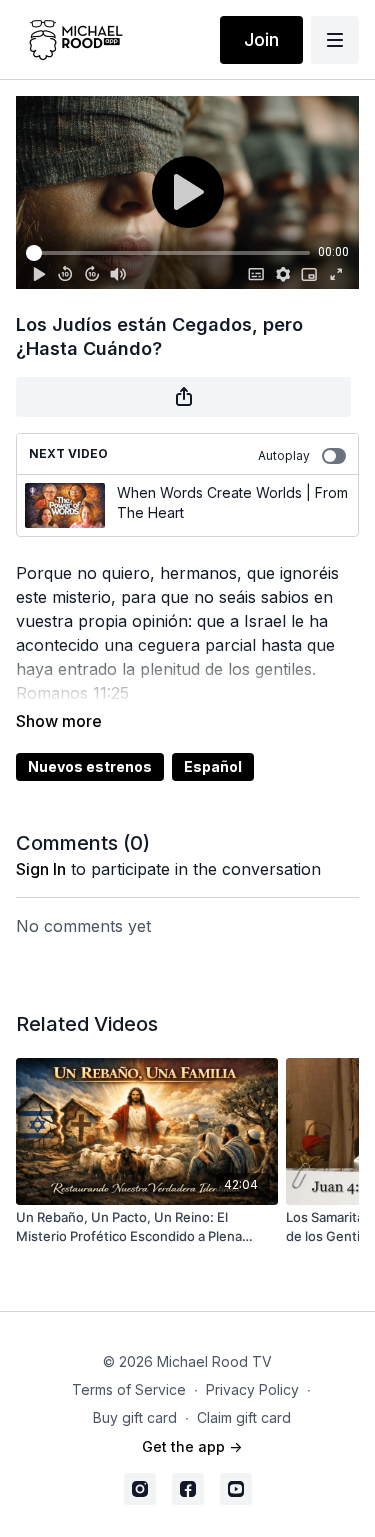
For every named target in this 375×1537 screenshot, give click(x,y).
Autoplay (284, 455)
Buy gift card (135, 1417)
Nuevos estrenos (90, 766)
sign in (41, 869)
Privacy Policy (252, 1389)
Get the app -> (192, 1446)
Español (213, 766)
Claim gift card (244, 1417)
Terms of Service (129, 1389)
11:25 (111, 693)
